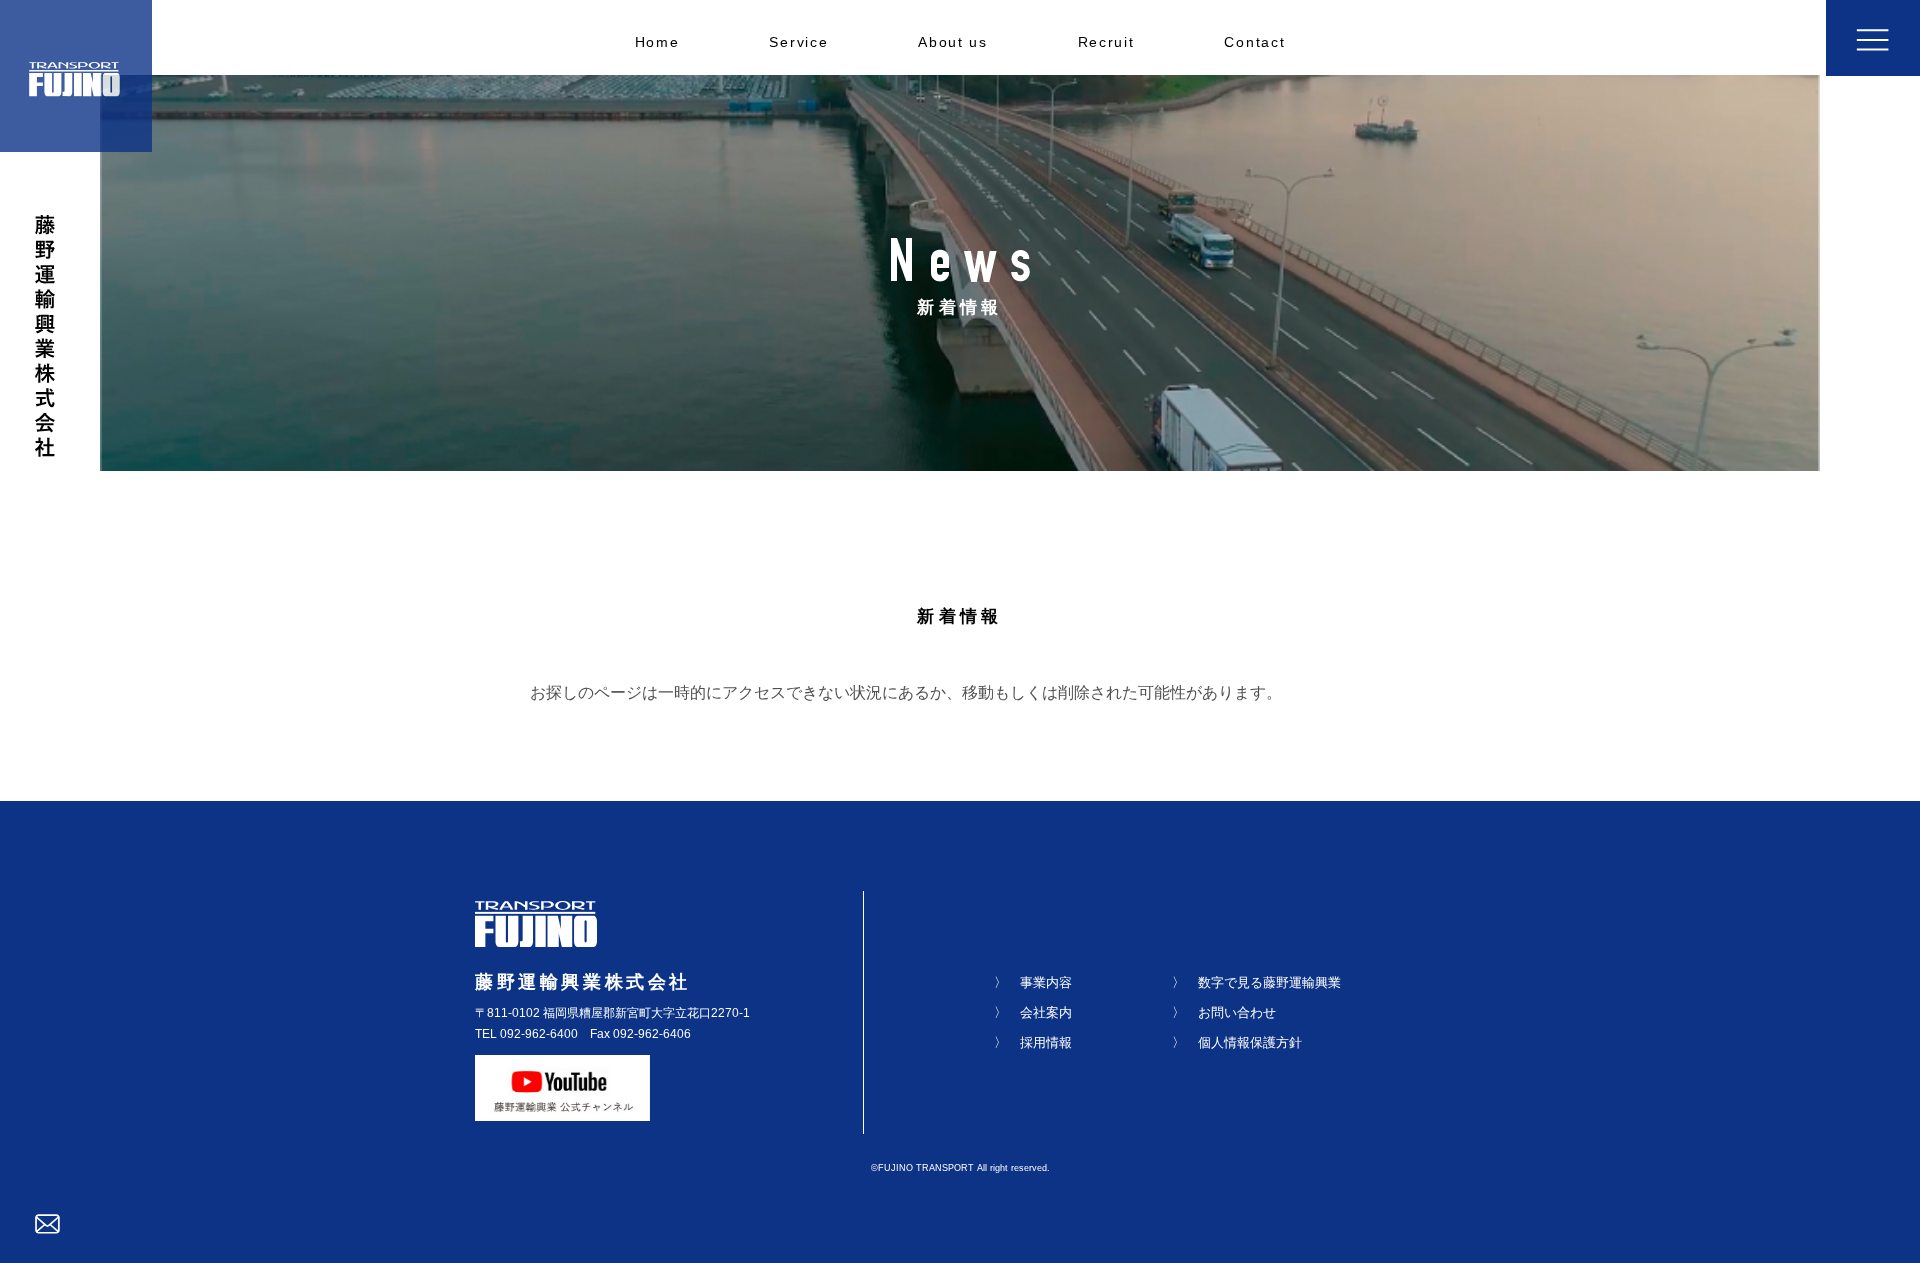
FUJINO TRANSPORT (926, 1168)
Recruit (1106, 42)
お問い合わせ (1237, 1012)
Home (657, 42)
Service (798, 42)
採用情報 (1046, 1042)
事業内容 (1046, 982)
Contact (1254, 42)
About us (952, 42)
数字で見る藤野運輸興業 (1269, 982)
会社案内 (1046, 1012)
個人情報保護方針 (1250, 1042)
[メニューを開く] (1873, 38)
